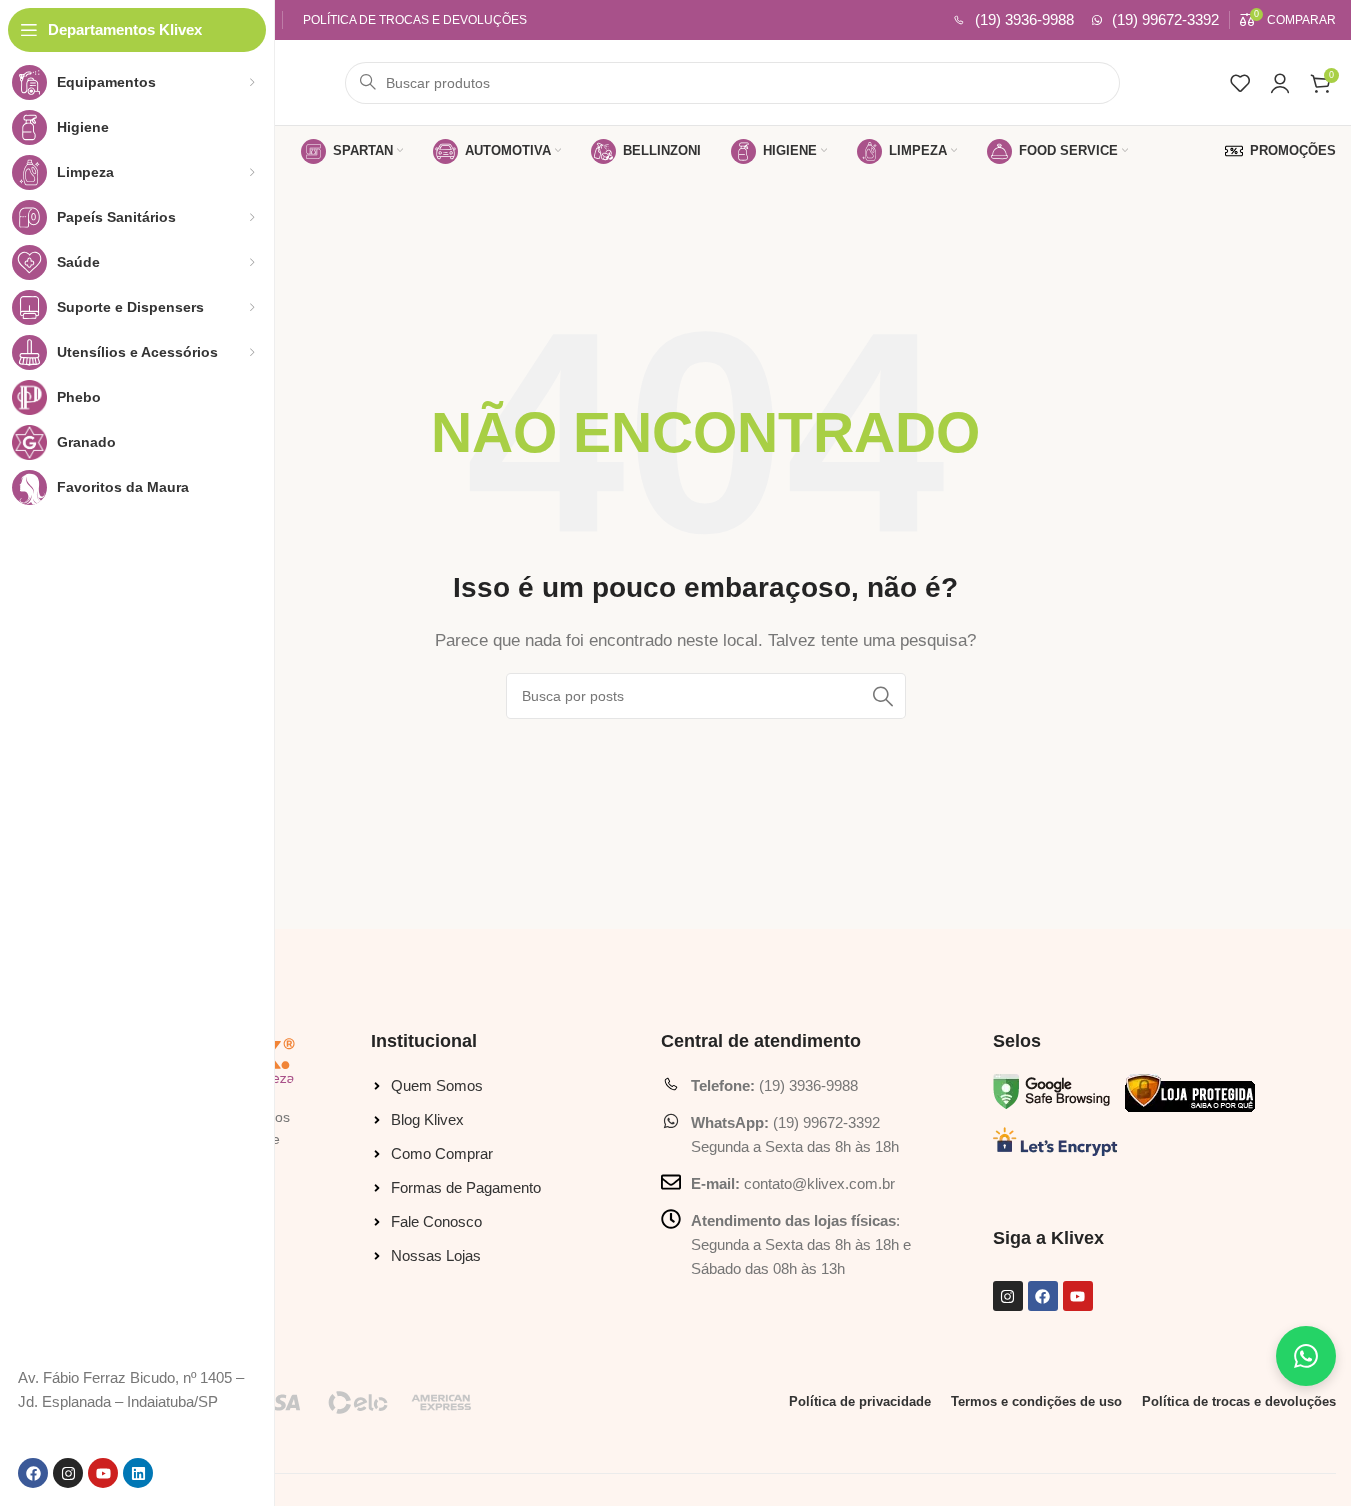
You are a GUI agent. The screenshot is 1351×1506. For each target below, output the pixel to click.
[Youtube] (103, 1473)
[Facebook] (33, 1473)
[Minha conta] (1280, 83)
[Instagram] (68, 1473)
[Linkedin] (138, 1473)
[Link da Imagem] (1051, 1090)
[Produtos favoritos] (1240, 83)
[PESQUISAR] (883, 696)
